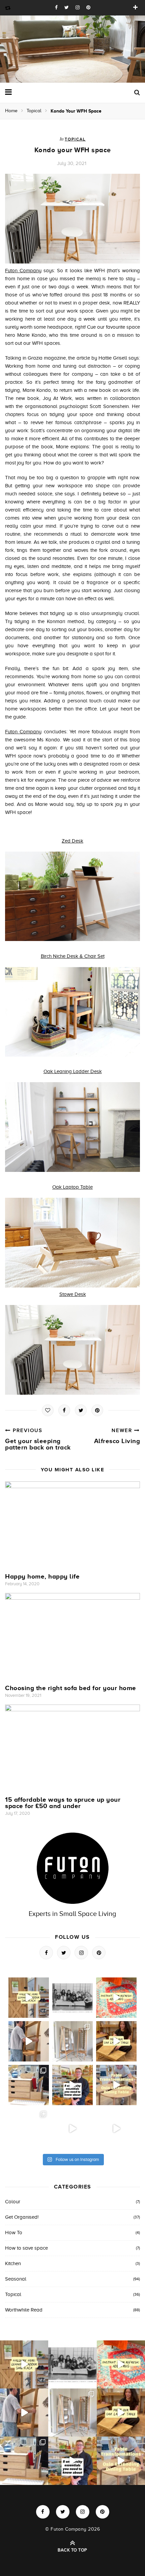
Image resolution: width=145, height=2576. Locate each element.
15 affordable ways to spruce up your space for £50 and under (63, 1803)
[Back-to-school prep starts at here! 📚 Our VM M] (29, 2041)
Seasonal (16, 2279)
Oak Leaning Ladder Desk (73, 1071)
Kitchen (13, 2263)
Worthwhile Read (24, 2310)
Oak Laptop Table (72, 1187)
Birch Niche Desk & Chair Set (73, 956)
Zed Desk (72, 841)
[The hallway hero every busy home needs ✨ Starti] (29, 1998)
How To (14, 2233)
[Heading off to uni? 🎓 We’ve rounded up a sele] (29, 2085)
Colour (13, 2202)
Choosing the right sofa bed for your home (71, 1688)
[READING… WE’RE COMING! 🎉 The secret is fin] (116, 2129)
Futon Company (23, 271)
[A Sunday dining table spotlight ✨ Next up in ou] (116, 2085)
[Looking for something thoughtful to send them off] (116, 2041)
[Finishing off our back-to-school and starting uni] (116, 1998)
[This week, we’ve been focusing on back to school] (72, 2041)
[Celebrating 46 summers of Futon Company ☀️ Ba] (72, 1998)
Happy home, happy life (42, 1576)
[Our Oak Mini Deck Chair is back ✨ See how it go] (72, 2129)
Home (11, 111)
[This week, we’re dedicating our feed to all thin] (72, 2085)
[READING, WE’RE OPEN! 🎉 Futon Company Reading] (29, 2129)
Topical (34, 111)
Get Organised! (22, 2217)
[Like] (48, 1410)
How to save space (26, 2248)
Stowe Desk (73, 1294)
